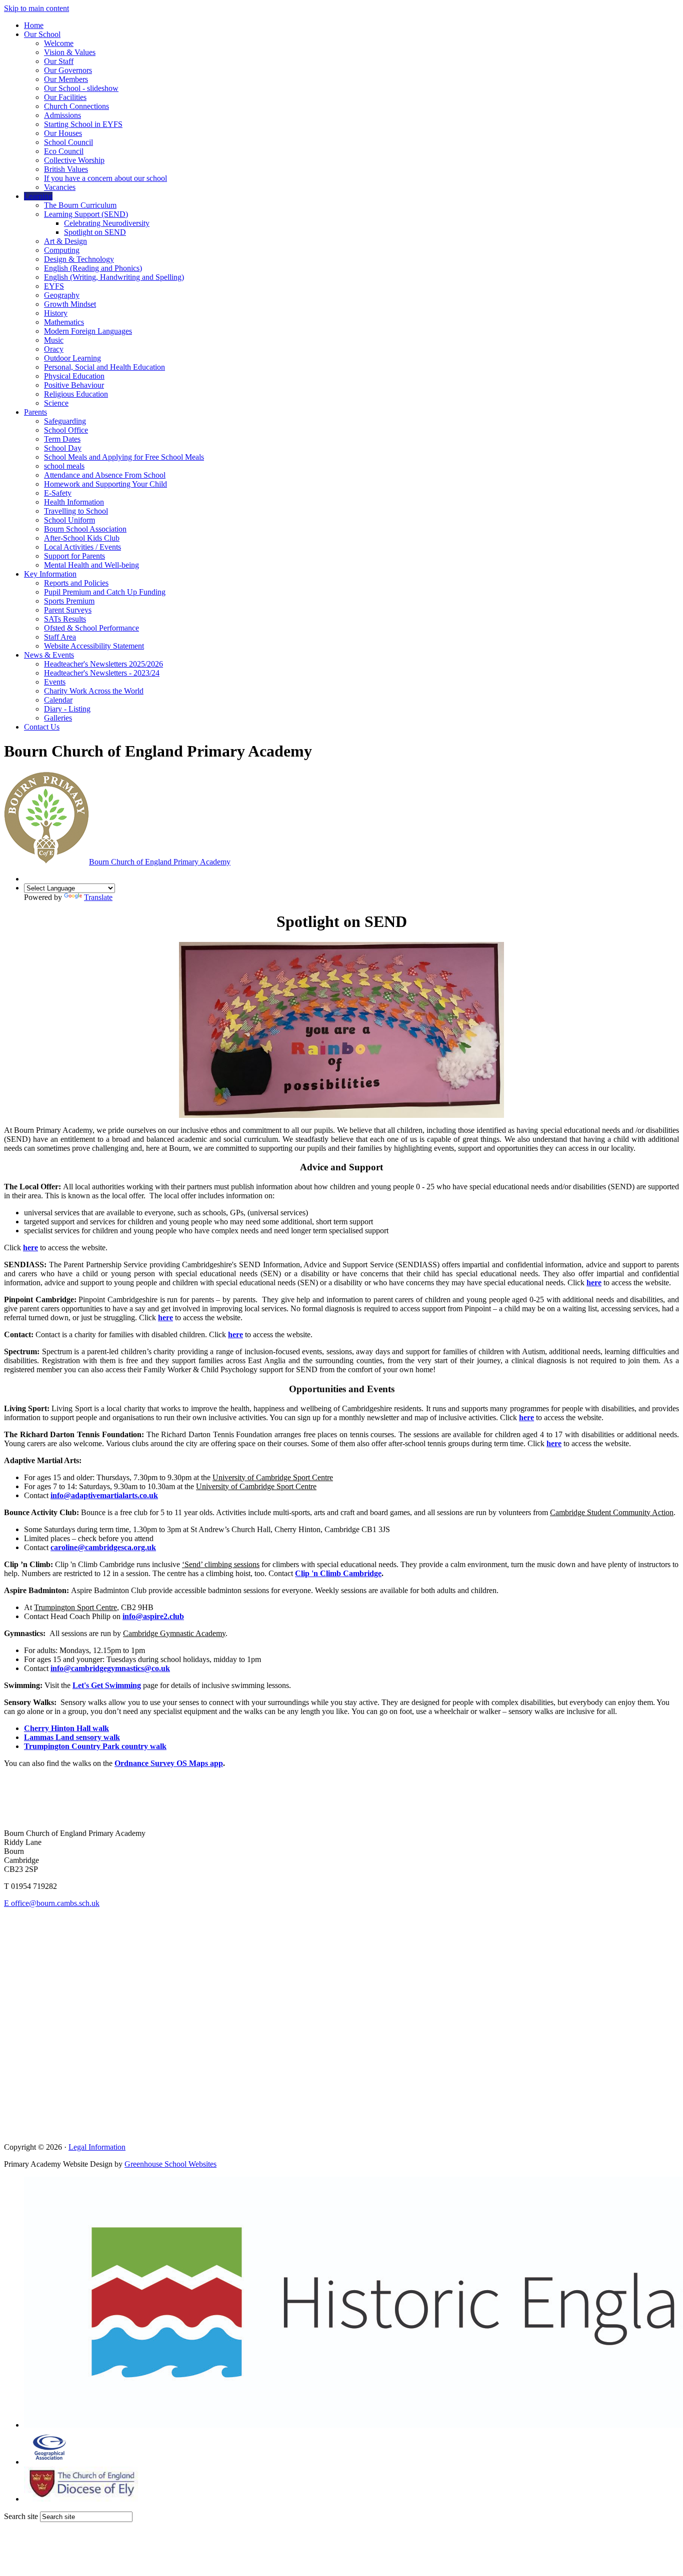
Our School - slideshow (81, 88)
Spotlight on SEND (95, 232)
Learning (38, 196)
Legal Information (97, 2147)
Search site (21, 2516)
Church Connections (76, 106)
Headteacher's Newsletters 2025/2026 (103, 664)
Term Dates (62, 439)
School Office (66, 430)
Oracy (54, 349)
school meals (64, 466)
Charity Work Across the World (94, 691)
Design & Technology (79, 259)
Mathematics (64, 322)
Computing (62, 250)
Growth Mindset (70, 304)
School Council (68, 142)
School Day (63, 448)
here (30, 1248)
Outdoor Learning (72, 358)
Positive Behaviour (74, 385)
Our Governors (68, 70)
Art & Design (65, 241)
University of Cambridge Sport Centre (273, 1477)
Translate (98, 897)
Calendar (58, 700)
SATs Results (65, 619)
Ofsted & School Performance (91, 628)
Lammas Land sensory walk (72, 1737)
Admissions (62, 115)
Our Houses (63, 133)
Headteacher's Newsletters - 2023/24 (102, 673)
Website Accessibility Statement (94, 646)
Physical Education (74, 376)
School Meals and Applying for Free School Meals (124, 457)
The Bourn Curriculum (80, 205)
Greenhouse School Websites (170, 2164)
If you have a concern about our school (105, 178)
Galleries (58, 718)
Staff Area (60, 637)
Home (34, 25)
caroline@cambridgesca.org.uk (103, 1547)
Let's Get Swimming (107, 1685)
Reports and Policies (76, 583)
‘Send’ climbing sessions (221, 1564)
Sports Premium (69, 601)
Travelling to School (76, 511)
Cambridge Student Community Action (612, 1512)
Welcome (59, 43)
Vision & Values (70, 52)
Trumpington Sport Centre (75, 1607)
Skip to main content (36, 8)
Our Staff (59, 61)
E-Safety (58, 493)
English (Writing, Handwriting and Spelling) (114, 277)
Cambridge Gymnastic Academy (174, 1633)
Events (55, 682)
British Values (66, 169)
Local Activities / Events (82, 547)
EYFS (54, 286)
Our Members (66, 79)
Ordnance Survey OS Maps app (169, 1763)
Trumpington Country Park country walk (95, 1746)
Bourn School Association (85, 529)
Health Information (74, 502)
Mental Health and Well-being (91, 565)
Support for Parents (74, 556)
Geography (62, 295)
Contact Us (42, 727)
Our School (42, 34)
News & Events (49, 655)
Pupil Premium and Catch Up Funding (105, 592)
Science (56, 403)
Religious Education (76, 394)
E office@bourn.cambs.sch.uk (52, 1903)
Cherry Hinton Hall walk (66, 1728)
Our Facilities (65, 97)
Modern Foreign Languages (88, 331)
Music (54, 340)
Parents (35, 412)
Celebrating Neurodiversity (107, 223)
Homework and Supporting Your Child (105, 484)
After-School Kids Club (82, 538)
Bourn (160, 862)
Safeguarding (65, 421)
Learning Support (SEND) (86, 214)
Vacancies (60, 187)
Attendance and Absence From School (105, 475)
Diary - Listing (67, 709)
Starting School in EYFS (83, 124)
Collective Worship (74, 160)
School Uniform (69, 520)
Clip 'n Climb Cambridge (338, 1573)
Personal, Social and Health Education (104, 367)
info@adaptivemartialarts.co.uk (104, 1495)
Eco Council (64, 151)
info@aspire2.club (153, 1616)
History (56, 313)
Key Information (50, 574)
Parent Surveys (68, 610)
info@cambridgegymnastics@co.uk (110, 1668)
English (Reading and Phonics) (93, 268)
